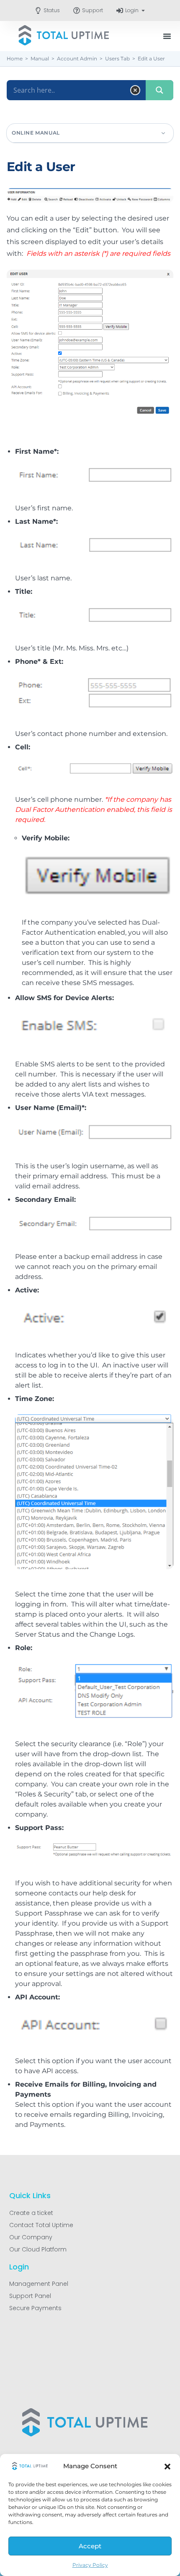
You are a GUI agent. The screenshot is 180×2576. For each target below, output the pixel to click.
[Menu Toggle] (167, 36)
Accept (90, 2546)
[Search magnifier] (159, 90)
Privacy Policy (90, 2565)
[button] (167, 2467)
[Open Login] (143, 10)
